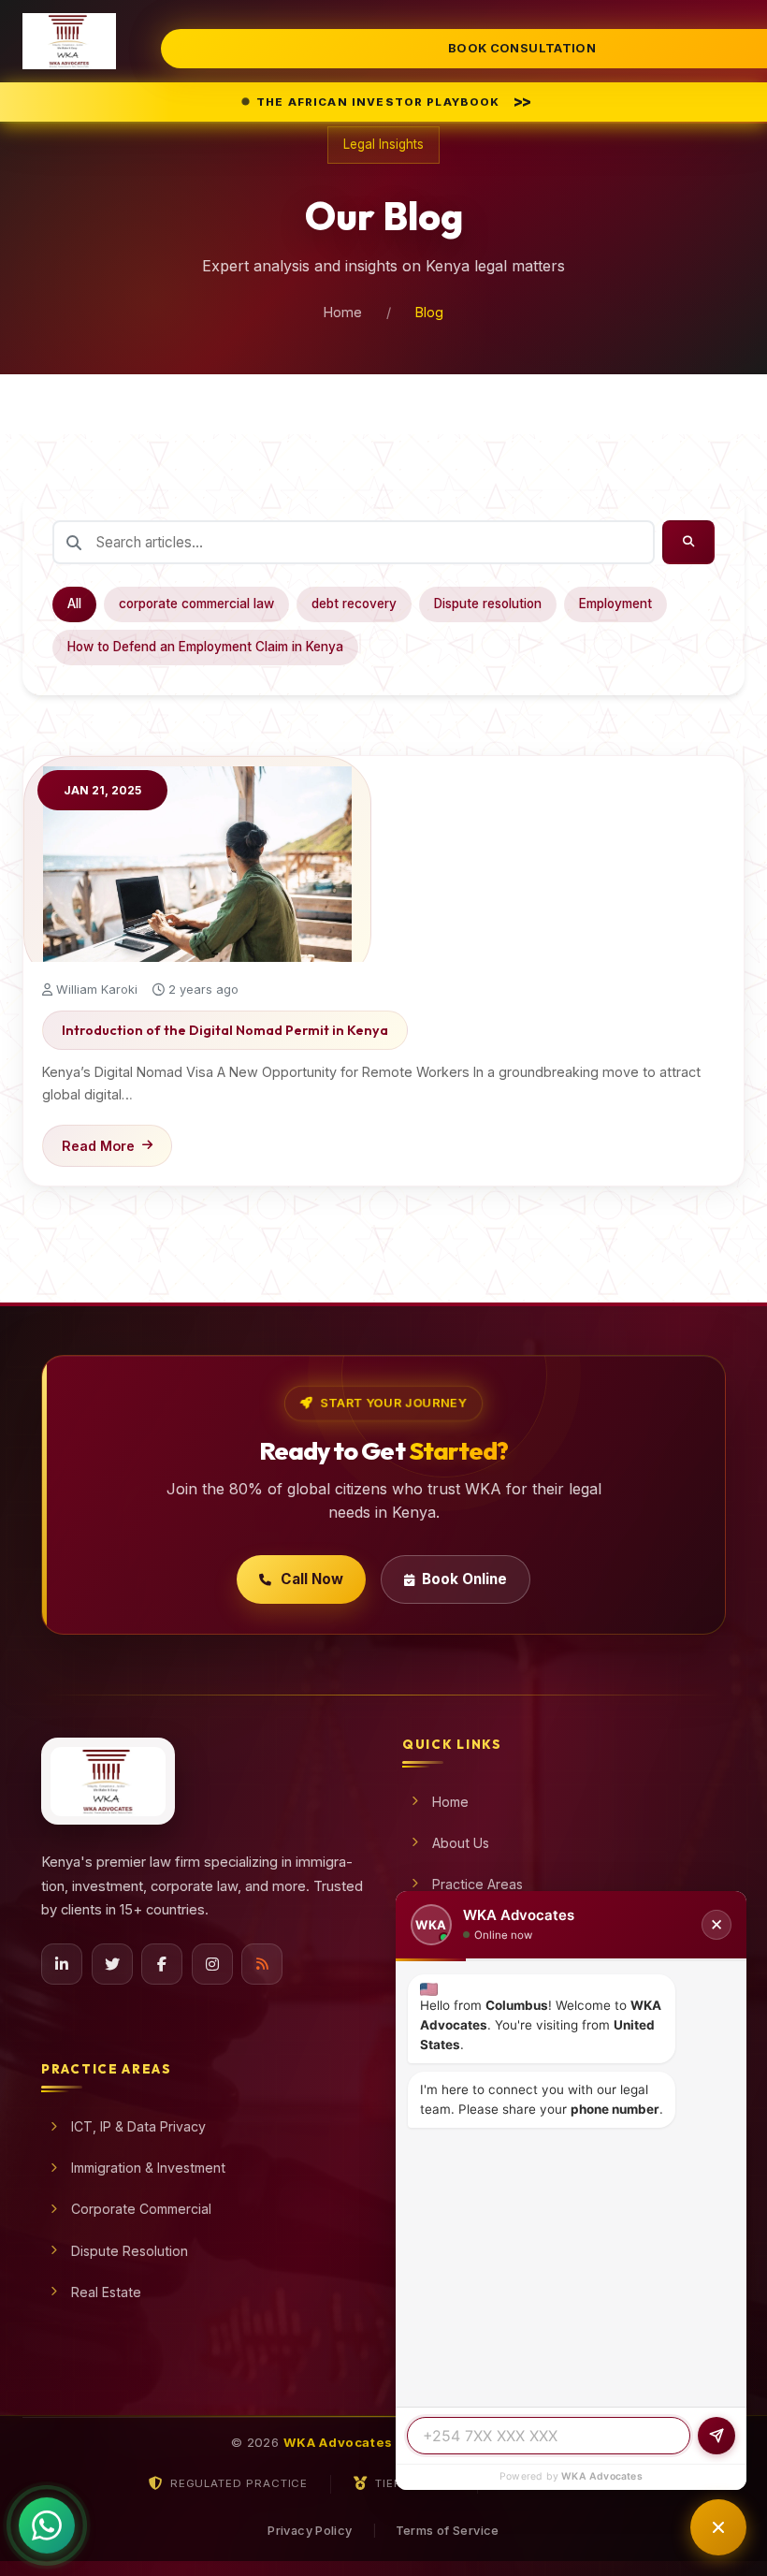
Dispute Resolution (130, 2251)
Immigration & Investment (148, 2168)
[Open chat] (718, 2527)
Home (343, 312)
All (74, 604)
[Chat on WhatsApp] (47, 2517)
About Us (461, 1843)
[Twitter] (112, 1964)
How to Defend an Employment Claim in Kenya (205, 647)
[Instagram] (212, 1964)
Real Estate (106, 2292)
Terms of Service (448, 2531)
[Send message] (716, 2436)
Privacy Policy (310, 2531)
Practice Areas (478, 1884)
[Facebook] (162, 1964)
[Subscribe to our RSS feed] (262, 1964)
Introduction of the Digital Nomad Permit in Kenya (225, 1030)
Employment (615, 604)
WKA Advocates (602, 2476)
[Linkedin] (62, 1964)
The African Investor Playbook (393, 101)
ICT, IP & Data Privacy (138, 2126)
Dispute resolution (488, 604)
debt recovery (354, 604)
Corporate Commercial (141, 2209)
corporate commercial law (196, 604)
